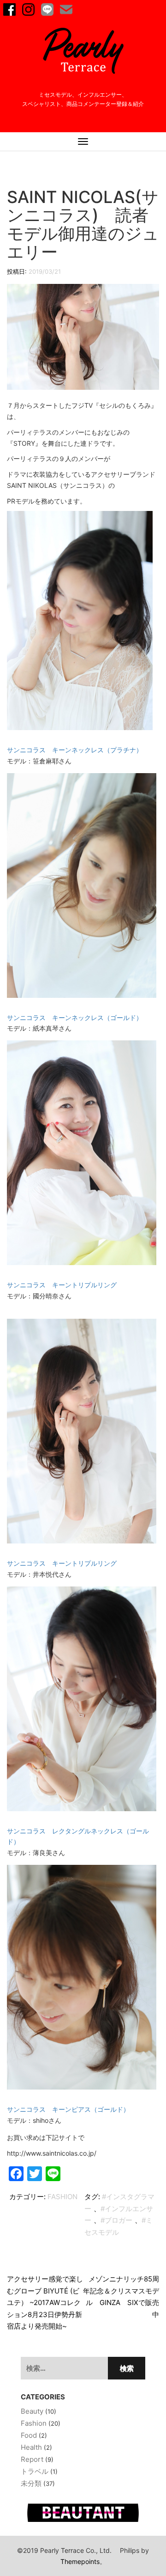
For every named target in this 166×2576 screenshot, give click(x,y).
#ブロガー (116, 2220)
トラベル (35, 2471)
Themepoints (80, 2561)
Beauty (32, 2411)
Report (32, 2459)
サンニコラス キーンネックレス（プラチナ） (75, 750)
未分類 (31, 2483)
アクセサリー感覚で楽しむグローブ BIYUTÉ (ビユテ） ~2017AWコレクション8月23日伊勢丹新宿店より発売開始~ (45, 2302)
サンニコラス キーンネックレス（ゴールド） (75, 1017)
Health (31, 2447)
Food (29, 2435)
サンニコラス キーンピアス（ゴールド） (68, 2109)
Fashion (62, 2197)
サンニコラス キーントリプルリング (62, 1285)
